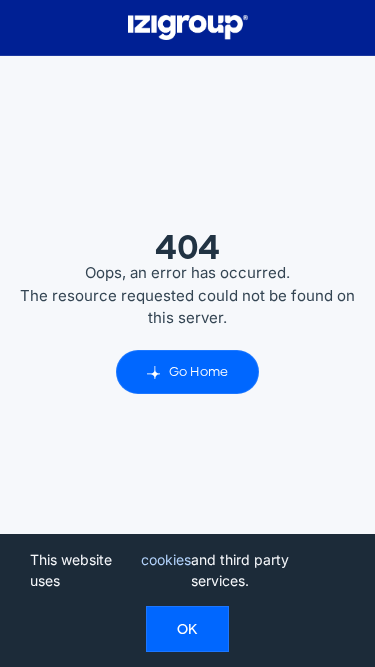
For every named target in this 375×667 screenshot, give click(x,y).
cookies (166, 559)
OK (187, 629)
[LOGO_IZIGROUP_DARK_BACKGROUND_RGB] (188, 22)
